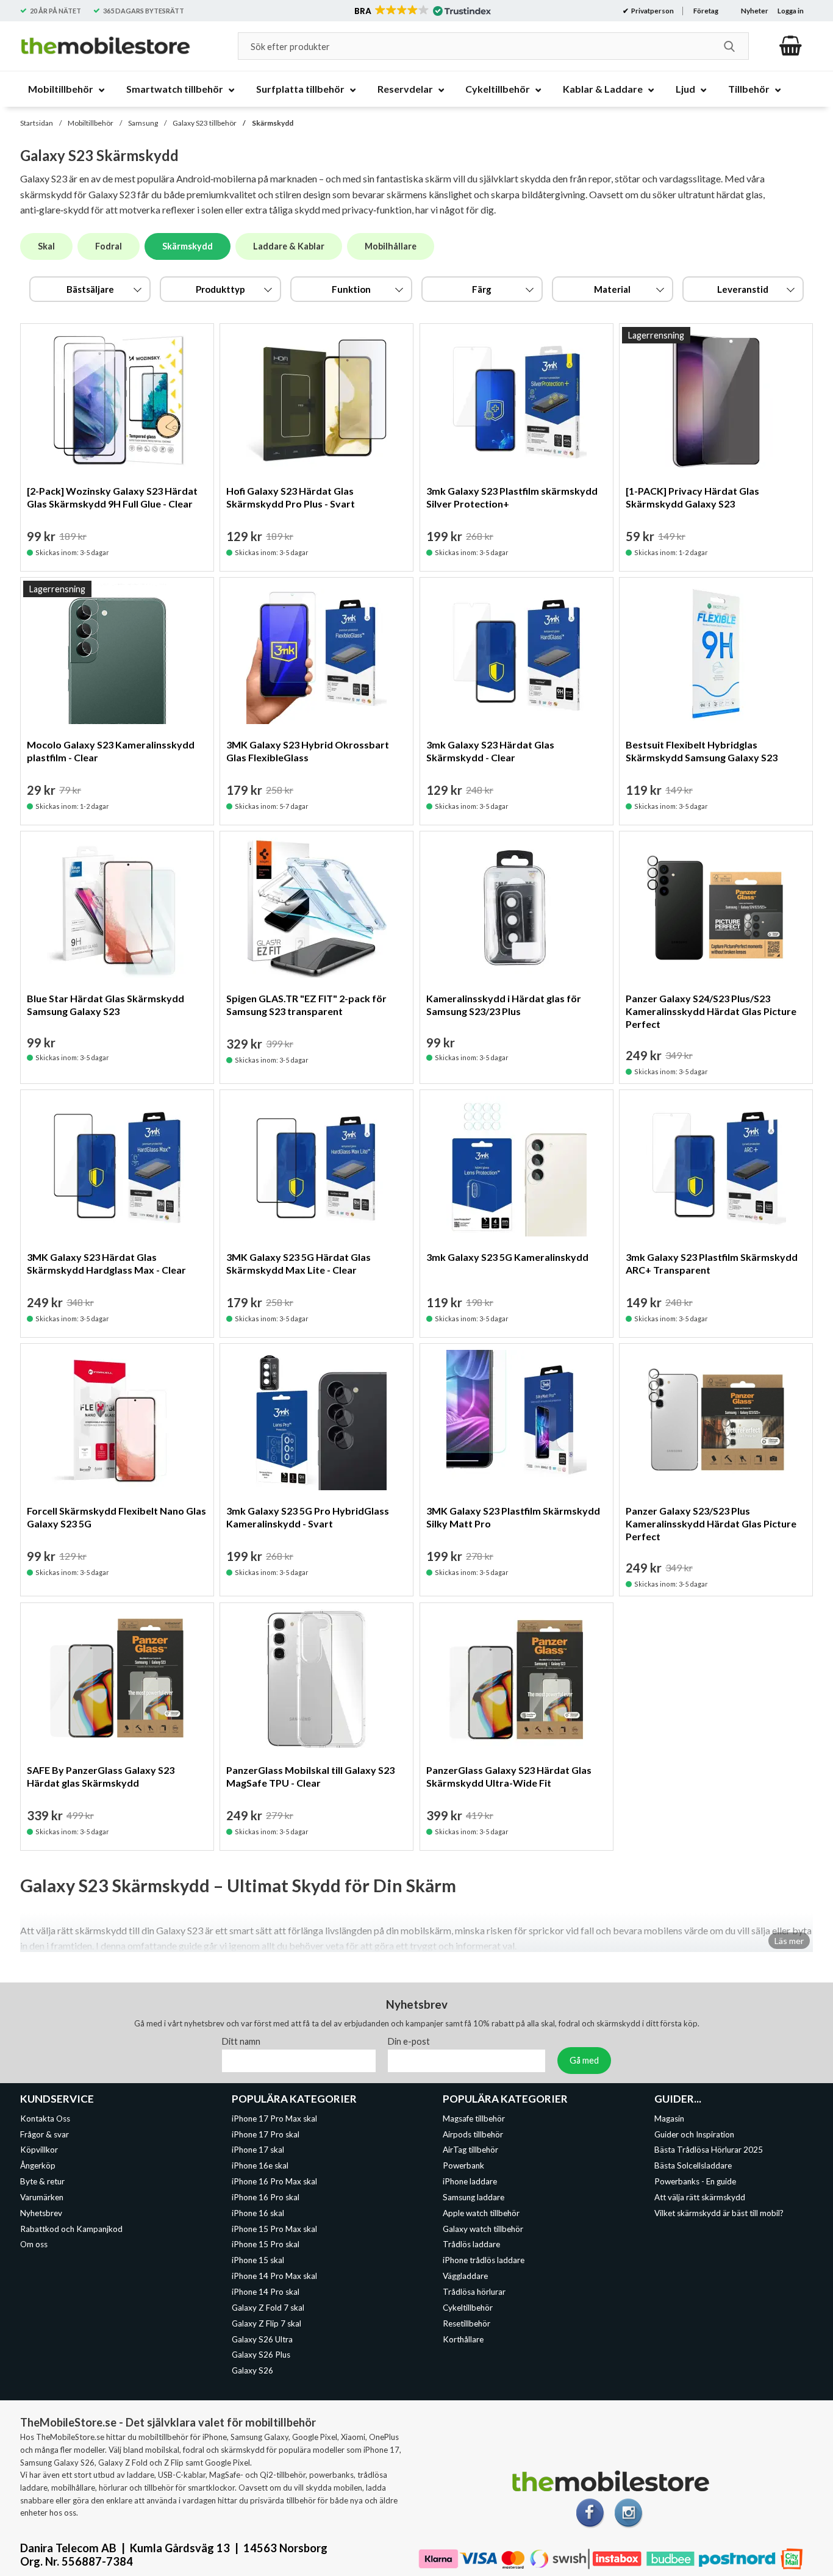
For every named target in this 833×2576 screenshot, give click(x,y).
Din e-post (409, 2041)
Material (612, 289)
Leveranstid (743, 289)
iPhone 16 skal (258, 2213)
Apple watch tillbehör (481, 2213)
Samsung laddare (474, 2197)
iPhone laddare (470, 2181)
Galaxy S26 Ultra (262, 2339)
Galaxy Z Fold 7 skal (268, 2308)
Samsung (143, 123)
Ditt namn (241, 2041)
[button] (422, 11)
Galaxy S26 (252, 2370)
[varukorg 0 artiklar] (791, 46)
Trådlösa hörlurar (474, 2292)
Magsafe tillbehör (474, 2119)
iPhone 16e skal (260, 2165)
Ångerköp (38, 2165)
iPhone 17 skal (258, 2150)
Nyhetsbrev (41, 2213)
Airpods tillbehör (473, 2134)
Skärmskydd (273, 123)
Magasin (669, 2119)
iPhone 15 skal (258, 2260)
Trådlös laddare (471, 2244)
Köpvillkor (39, 2150)
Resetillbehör (467, 2323)
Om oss (34, 2244)
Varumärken (42, 2197)
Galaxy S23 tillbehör (205, 123)
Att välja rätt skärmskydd (700, 2197)
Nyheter (755, 11)
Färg (482, 289)
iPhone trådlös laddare (484, 2260)
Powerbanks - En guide (695, 2181)
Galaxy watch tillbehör (483, 2228)
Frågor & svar (45, 2134)
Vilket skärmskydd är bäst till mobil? (719, 2213)
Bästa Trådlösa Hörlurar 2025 (709, 2150)
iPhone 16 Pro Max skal (274, 2181)
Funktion (351, 289)
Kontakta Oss (45, 2119)
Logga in (791, 11)
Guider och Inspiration (694, 2134)
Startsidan (37, 123)
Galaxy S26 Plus (261, 2355)
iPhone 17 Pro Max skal (274, 2119)
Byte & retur (42, 2181)
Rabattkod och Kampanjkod (71, 2228)
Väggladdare (465, 2276)
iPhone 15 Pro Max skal (274, 2228)
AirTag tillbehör (470, 2150)
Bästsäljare (90, 289)
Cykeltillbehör (468, 2308)
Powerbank (463, 2165)
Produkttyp (220, 289)
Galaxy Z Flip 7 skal (266, 2323)
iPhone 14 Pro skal (266, 2292)
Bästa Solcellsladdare (693, 2165)
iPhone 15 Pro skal (266, 2244)
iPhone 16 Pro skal (266, 2197)
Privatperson (652, 11)
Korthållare (463, 2339)
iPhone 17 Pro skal (266, 2134)
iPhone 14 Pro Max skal (274, 2276)
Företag (706, 11)
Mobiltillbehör (91, 123)
